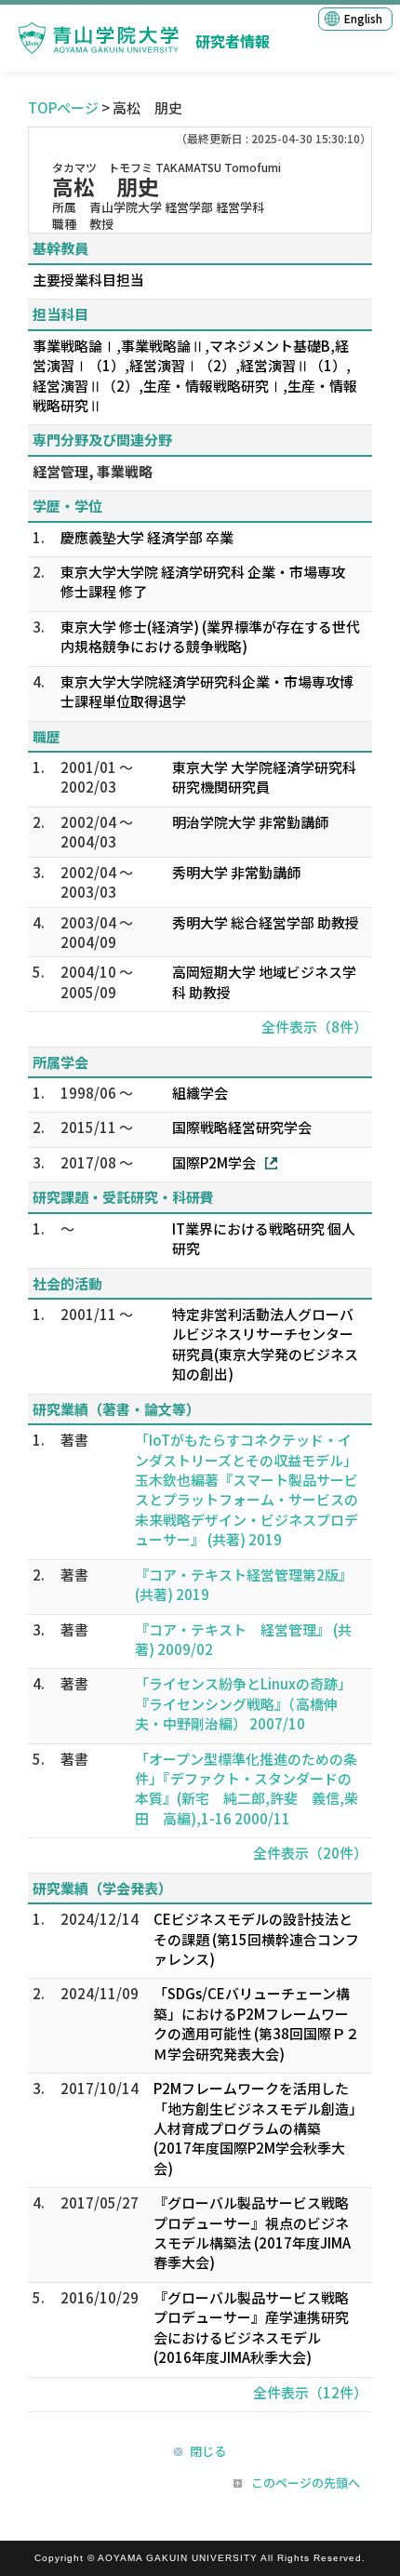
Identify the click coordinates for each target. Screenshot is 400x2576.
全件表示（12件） (310, 2392)
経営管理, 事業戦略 (93, 471)
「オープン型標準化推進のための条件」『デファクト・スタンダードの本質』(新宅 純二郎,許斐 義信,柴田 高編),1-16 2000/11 (247, 1789)
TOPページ (63, 107)
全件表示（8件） (314, 1027)
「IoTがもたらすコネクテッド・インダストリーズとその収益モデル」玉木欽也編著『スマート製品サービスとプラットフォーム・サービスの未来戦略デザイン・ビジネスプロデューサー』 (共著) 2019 (247, 1489)
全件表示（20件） (310, 1853)
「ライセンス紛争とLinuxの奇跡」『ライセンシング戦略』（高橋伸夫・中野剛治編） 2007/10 (243, 1703)
